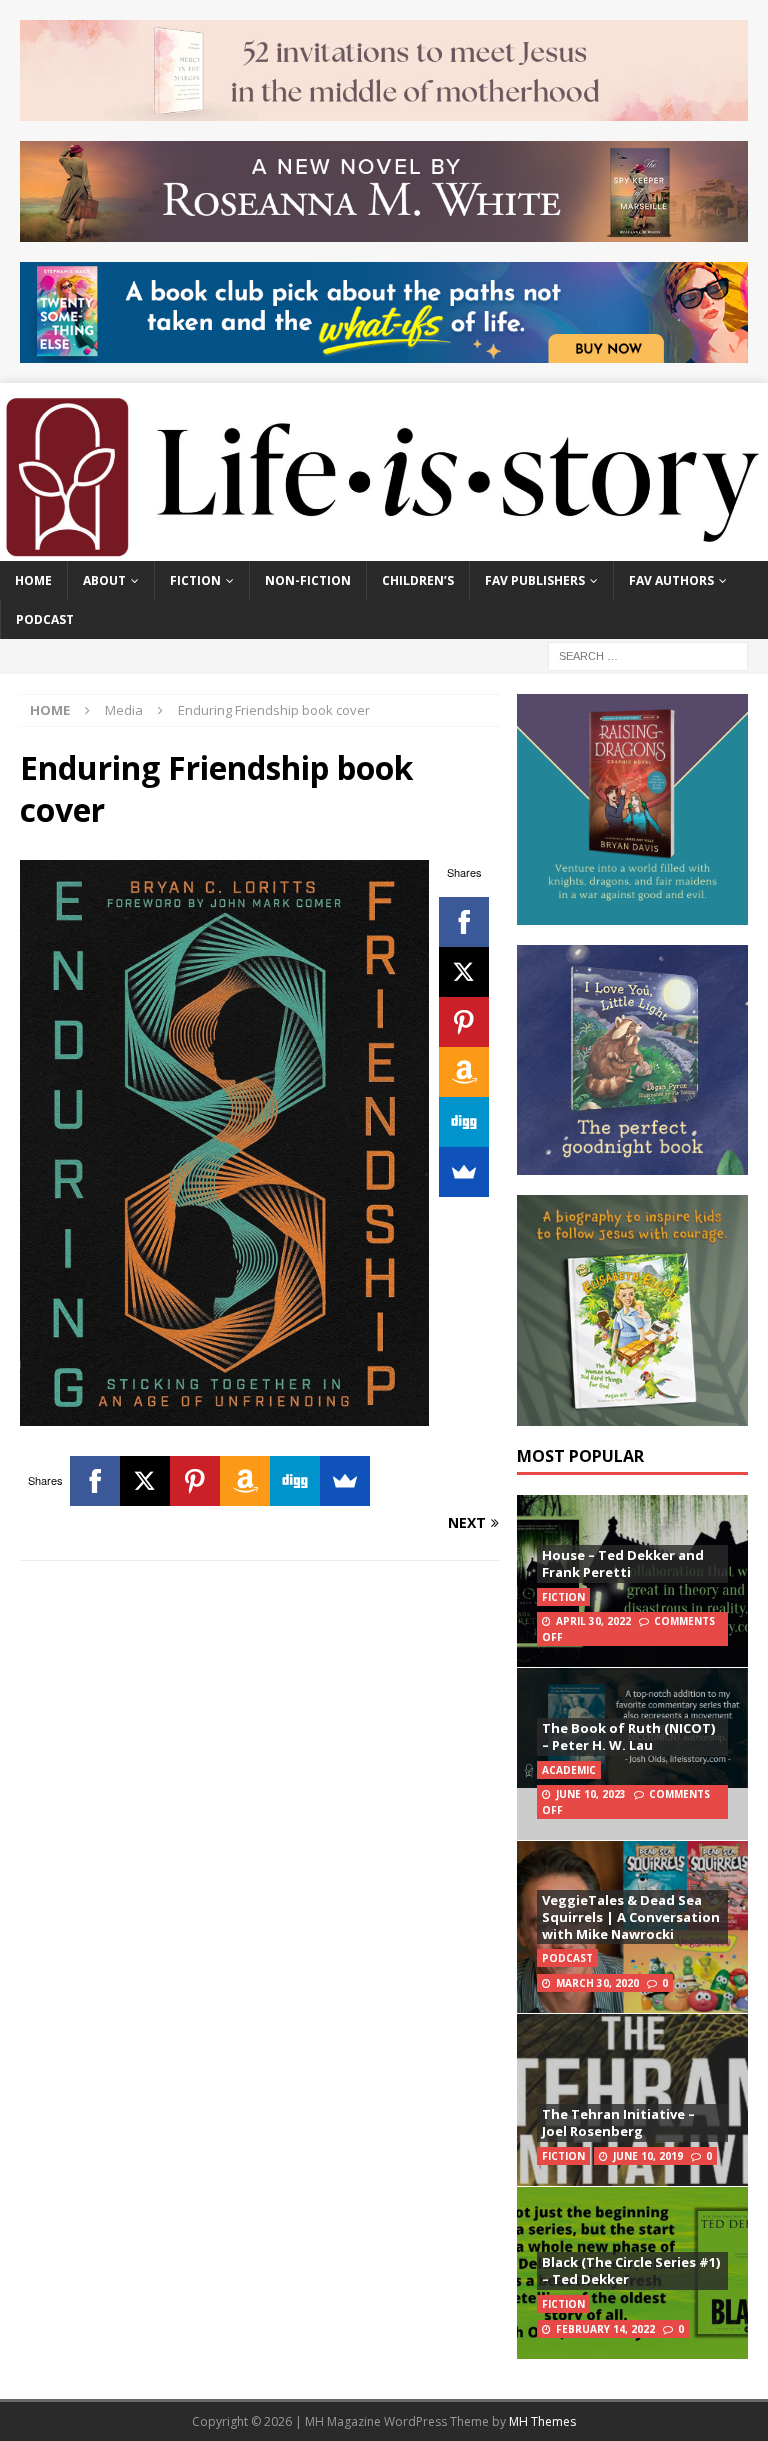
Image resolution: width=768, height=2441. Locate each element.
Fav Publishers (535, 580)
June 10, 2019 (648, 2156)
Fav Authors (671, 580)
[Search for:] (648, 655)
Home (33, 580)
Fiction (195, 580)
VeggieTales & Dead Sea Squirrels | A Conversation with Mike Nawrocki (631, 1917)
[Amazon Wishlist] (464, 1072)
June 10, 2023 (591, 1794)
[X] (464, 972)
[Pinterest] (464, 1022)
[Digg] (464, 1122)
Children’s (418, 580)
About (104, 580)
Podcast (45, 619)
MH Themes (542, 2421)
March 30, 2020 (597, 1983)
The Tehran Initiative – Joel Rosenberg (618, 2122)
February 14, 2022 (605, 2329)
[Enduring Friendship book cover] (224, 1413)
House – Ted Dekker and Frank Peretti (623, 1563)
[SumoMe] (464, 1172)
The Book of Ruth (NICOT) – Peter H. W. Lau (628, 1736)
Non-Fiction (308, 580)
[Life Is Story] (384, 549)
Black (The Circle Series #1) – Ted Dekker (631, 2270)
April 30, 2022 (593, 1621)
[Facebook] (464, 922)
